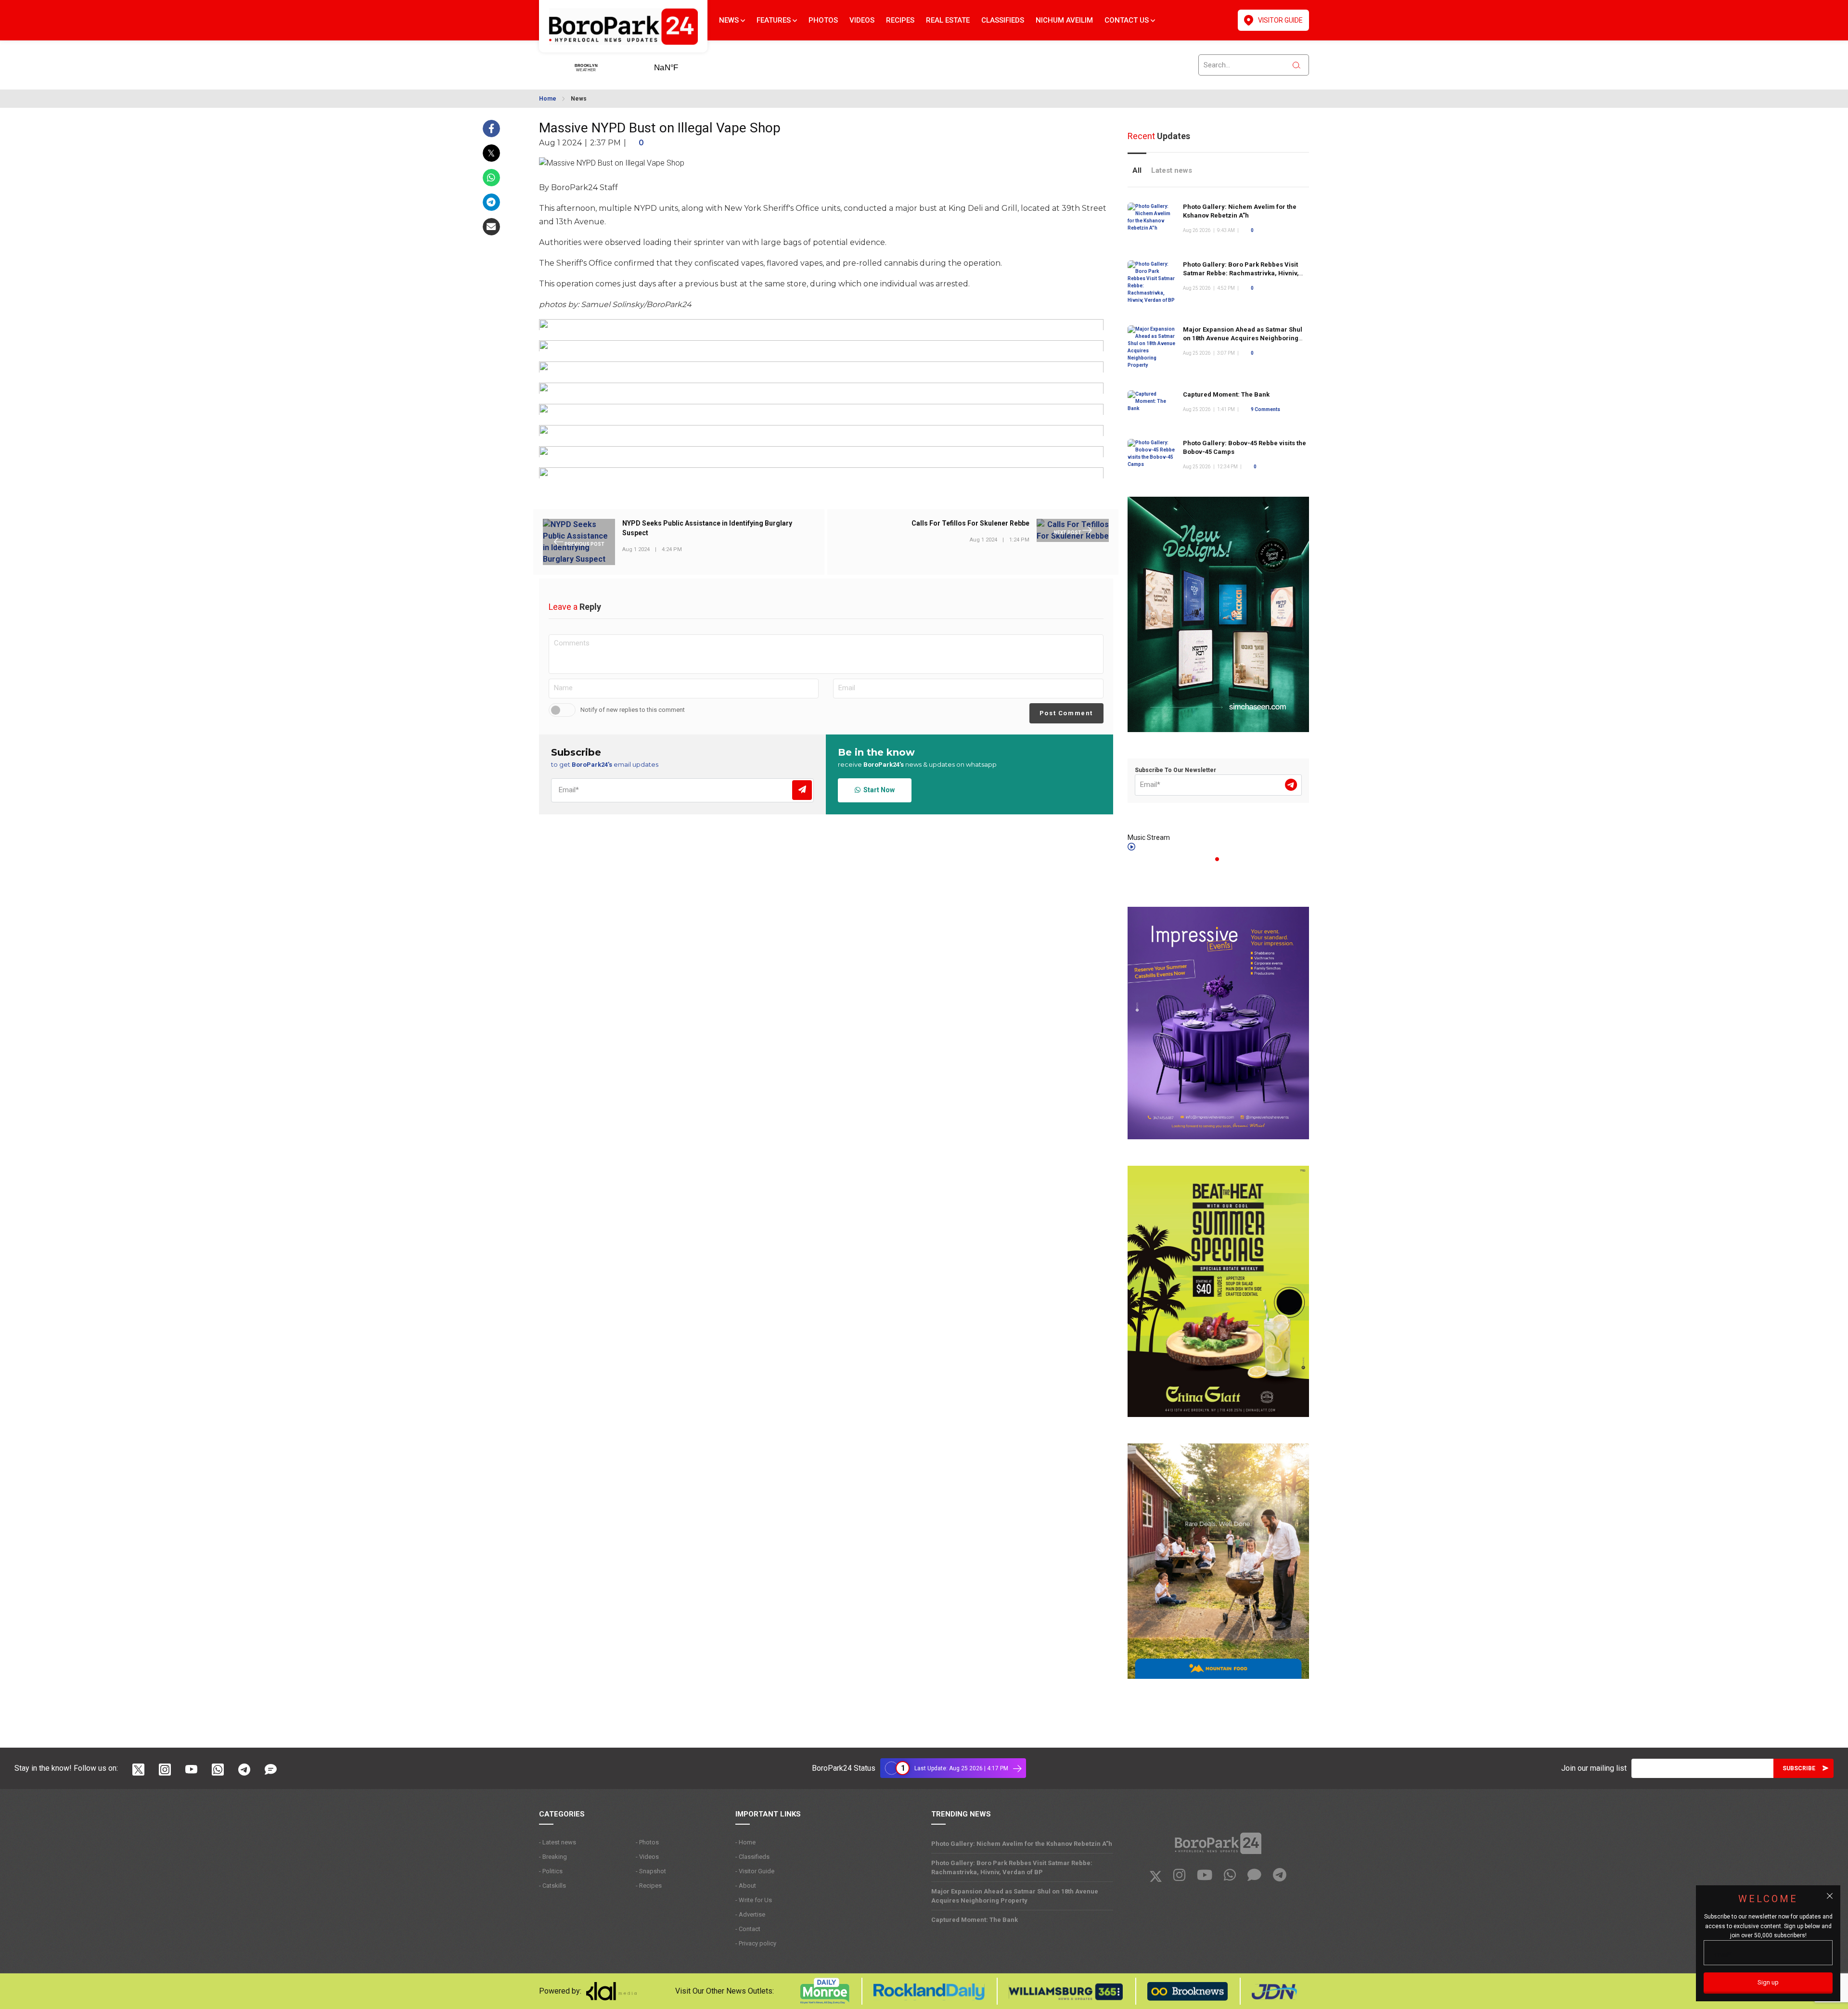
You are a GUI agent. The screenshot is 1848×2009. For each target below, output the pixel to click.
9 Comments (1265, 409)
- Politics (551, 1871)
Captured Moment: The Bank (1226, 394)
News (730, 20)
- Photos (647, 1842)
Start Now (878, 790)
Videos (862, 20)
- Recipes (649, 1886)
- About (746, 1886)
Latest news (1172, 170)
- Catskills (552, 1886)
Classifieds (1003, 20)
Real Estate (948, 20)
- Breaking (553, 1857)
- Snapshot (651, 1871)
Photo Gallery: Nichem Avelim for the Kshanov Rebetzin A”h (1022, 1844)
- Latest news (558, 1842)
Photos (823, 20)
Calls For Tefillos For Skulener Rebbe (970, 524)
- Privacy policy (756, 1943)
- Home (745, 1842)
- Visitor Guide (755, 1871)
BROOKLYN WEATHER (681, 64)
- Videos (647, 1857)
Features (775, 20)
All (1137, 170)
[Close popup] (1830, 1896)
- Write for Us (754, 1900)
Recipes (900, 20)
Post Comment (1066, 713)
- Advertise (750, 1914)
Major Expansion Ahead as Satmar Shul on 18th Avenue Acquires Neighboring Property (1243, 338)
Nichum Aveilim (1064, 20)
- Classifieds (752, 1857)
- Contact (748, 1929)
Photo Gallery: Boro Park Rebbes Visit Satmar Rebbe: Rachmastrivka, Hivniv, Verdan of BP (1241, 273)
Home (548, 99)
